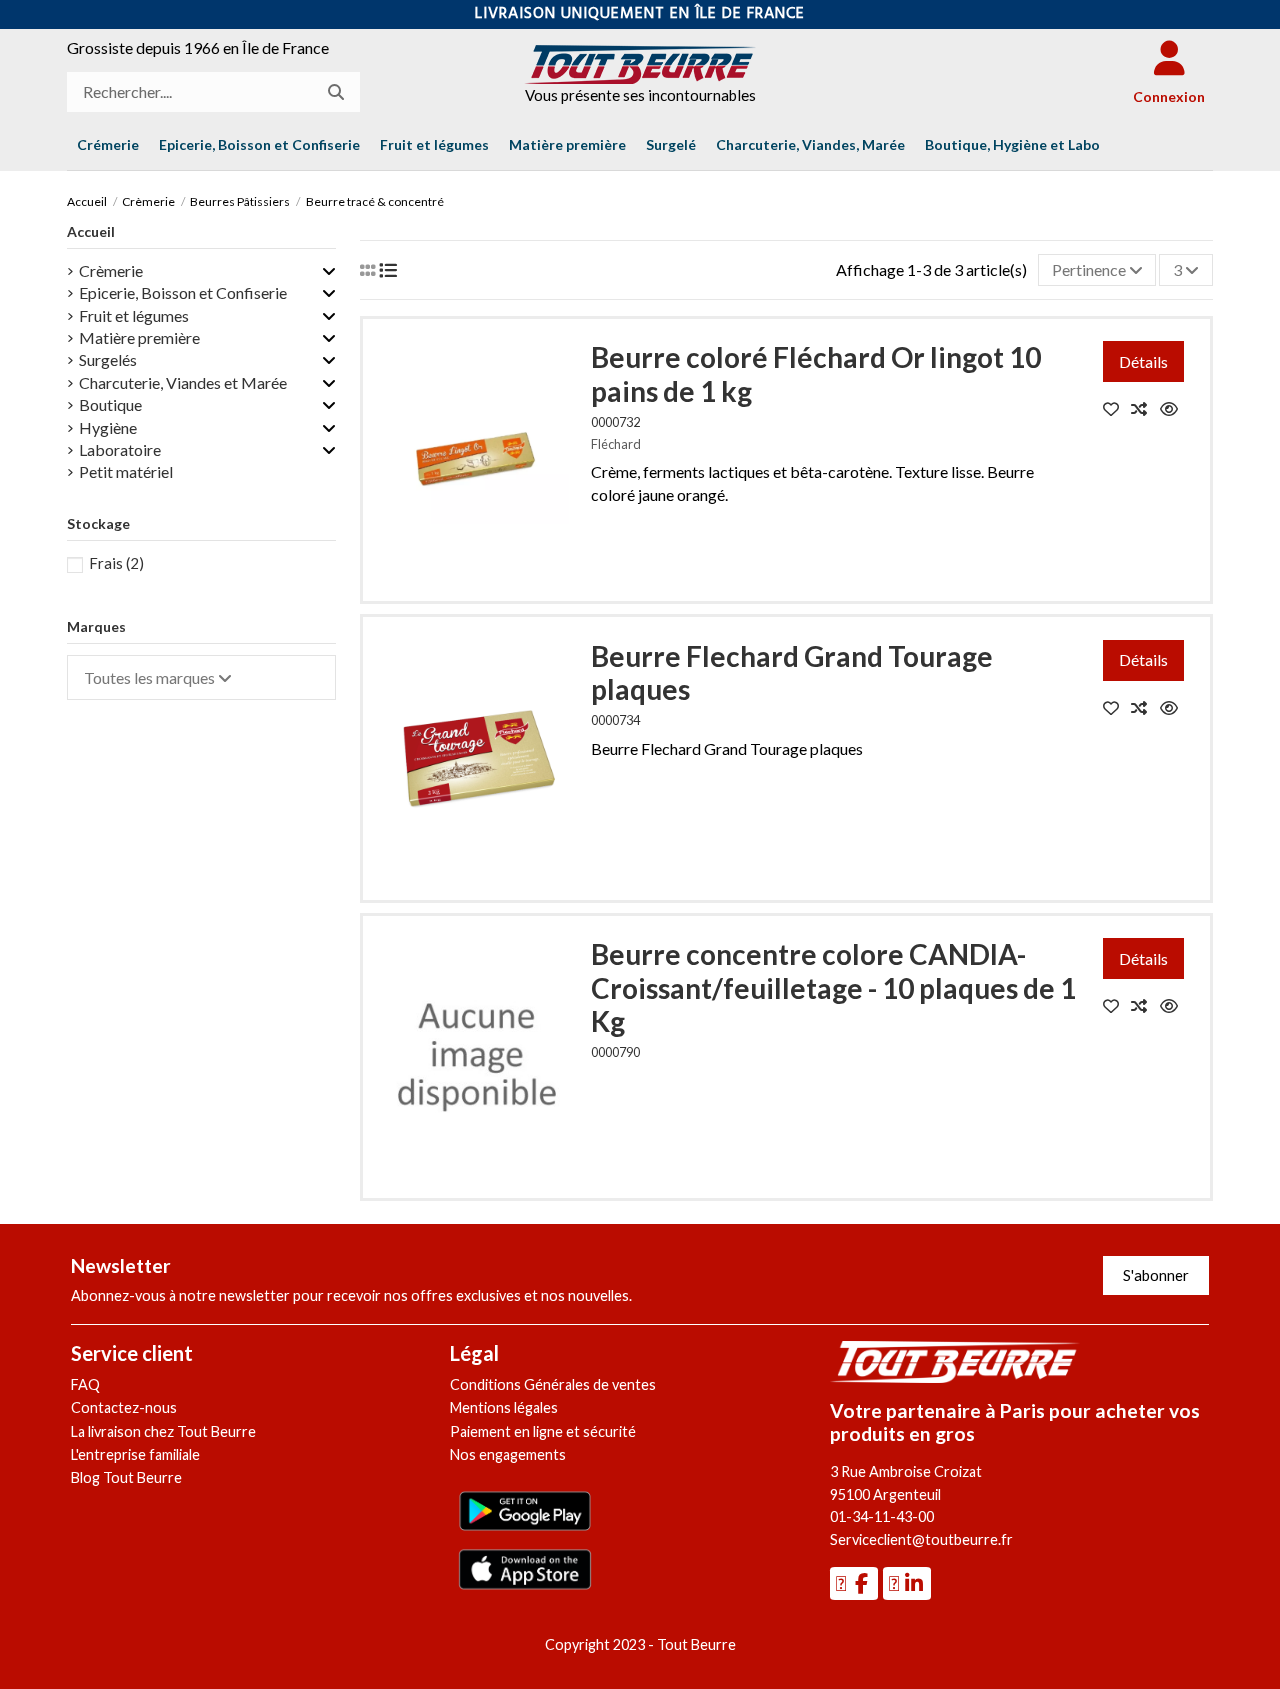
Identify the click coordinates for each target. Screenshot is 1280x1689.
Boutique (110, 404)
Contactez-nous (124, 1407)
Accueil (91, 231)
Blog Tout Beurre (126, 1477)
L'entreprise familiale (135, 1454)
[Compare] (1145, 408)
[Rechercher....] (336, 92)
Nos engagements (508, 1454)
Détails (1143, 361)
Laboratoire (120, 449)
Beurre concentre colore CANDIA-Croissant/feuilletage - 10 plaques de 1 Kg (833, 987)
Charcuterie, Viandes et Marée (183, 382)
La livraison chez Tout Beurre (163, 1431)
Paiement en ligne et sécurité (543, 1431)
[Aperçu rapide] (1174, 408)
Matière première (139, 337)
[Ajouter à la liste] (1117, 408)
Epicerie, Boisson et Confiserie (183, 292)
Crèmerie (111, 270)
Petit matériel (126, 471)
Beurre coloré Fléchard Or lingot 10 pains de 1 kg (816, 374)
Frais (116, 563)
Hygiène (108, 427)
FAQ (85, 1384)
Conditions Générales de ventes (553, 1384)
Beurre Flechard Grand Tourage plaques (792, 673)
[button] (1012, 145)
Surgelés (108, 359)
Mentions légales (504, 1407)
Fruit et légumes (134, 315)
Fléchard (616, 444)
